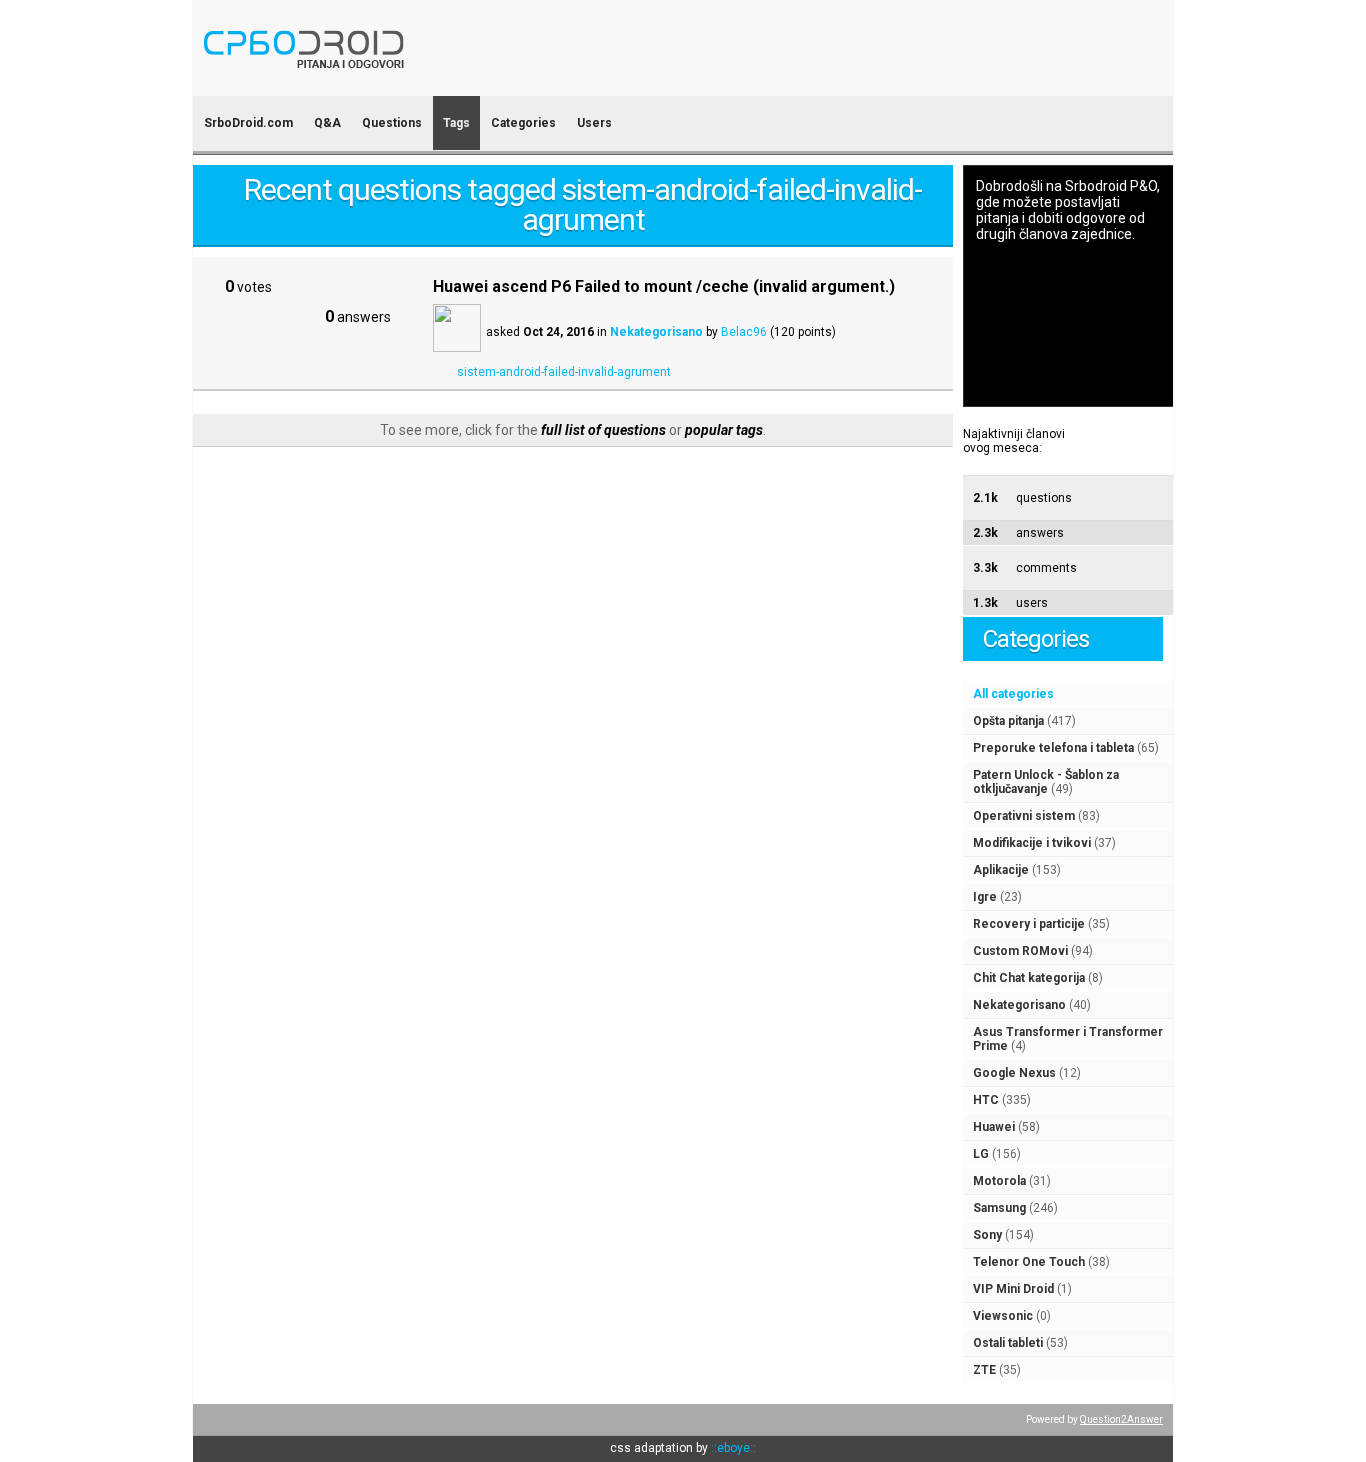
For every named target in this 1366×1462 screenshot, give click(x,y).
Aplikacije (1001, 870)
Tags (456, 123)
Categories (523, 123)
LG (981, 1154)
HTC (986, 1100)
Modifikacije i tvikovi (1032, 843)
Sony (987, 1235)
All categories (1013, 694)
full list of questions (603, 430)
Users (594, 123)
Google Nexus (1014, 1073)
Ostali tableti (1008, 1343)
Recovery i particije (1029, 924)
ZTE (984, 1370)
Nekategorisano (1019, 1005)
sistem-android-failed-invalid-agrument (564, 372)
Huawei (994, 1127)
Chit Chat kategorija (1029, 978)
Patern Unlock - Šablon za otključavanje (1046, 782)
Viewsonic (1003, 1316)
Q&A (327, 123)
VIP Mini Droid (1013, 1289)
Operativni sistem (1024, 816)
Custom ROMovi (1020, 951)
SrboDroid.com (248, 123)
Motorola (999, 1181)
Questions (392, 123)
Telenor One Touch (1029, 1262)
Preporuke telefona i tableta (1053, 748)
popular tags (724, 430)
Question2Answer (1121, 1419)
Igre (985, 897)
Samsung (999, 1208)
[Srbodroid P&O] (420, 82)
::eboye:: (733, 1448)
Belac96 (744, 332)
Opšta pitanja (1008, 721)
